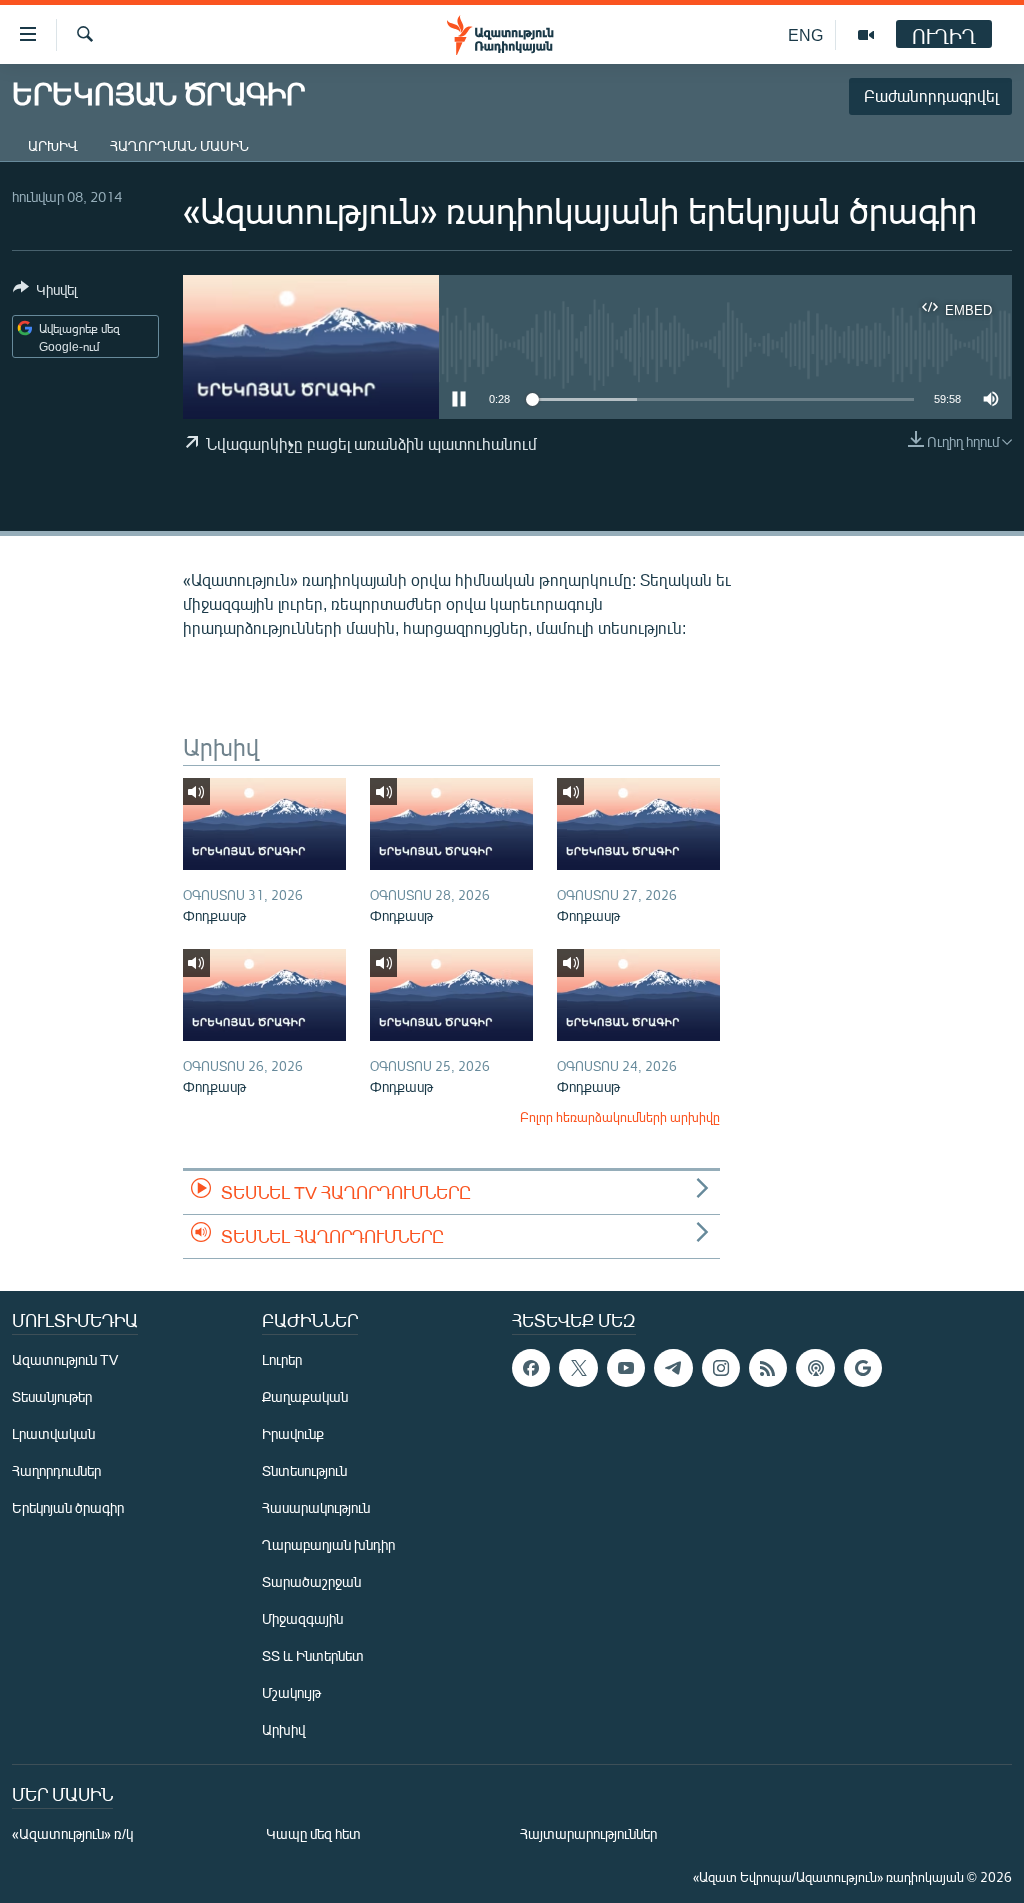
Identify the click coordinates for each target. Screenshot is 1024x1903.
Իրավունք (293, 1433)
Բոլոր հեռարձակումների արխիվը (620, 1117)
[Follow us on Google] (863, 1368)
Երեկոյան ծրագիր (68, 1507)
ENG (805, 34)
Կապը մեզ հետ (313, 1833)
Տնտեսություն (304, 1470)
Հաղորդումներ (56, 1470)
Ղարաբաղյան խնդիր (328, 1544)
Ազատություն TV (65, 1359)
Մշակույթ (291, 1692)
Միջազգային (302, 1618)
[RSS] (768, 1368)
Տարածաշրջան (311, 1581)
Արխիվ (53, 145)
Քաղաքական (305, 1396)
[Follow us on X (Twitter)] (578, 1368)
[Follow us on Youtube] (626, 1368)
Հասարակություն (316, 1507)
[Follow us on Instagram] (721, 1368)
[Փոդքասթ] (264, 824)
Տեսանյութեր (52, 1396)
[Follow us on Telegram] (673, 1368)
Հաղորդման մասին (179, 145)
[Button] (45, 293)
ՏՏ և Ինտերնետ (313, 1655)
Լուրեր (282, 1359)
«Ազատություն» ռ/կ (72, 1833)
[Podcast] (815, 1368)
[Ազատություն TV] (866, 35)
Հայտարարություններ (588, 1833)
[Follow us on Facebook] (531, 1368)
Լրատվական (53, 1433)
